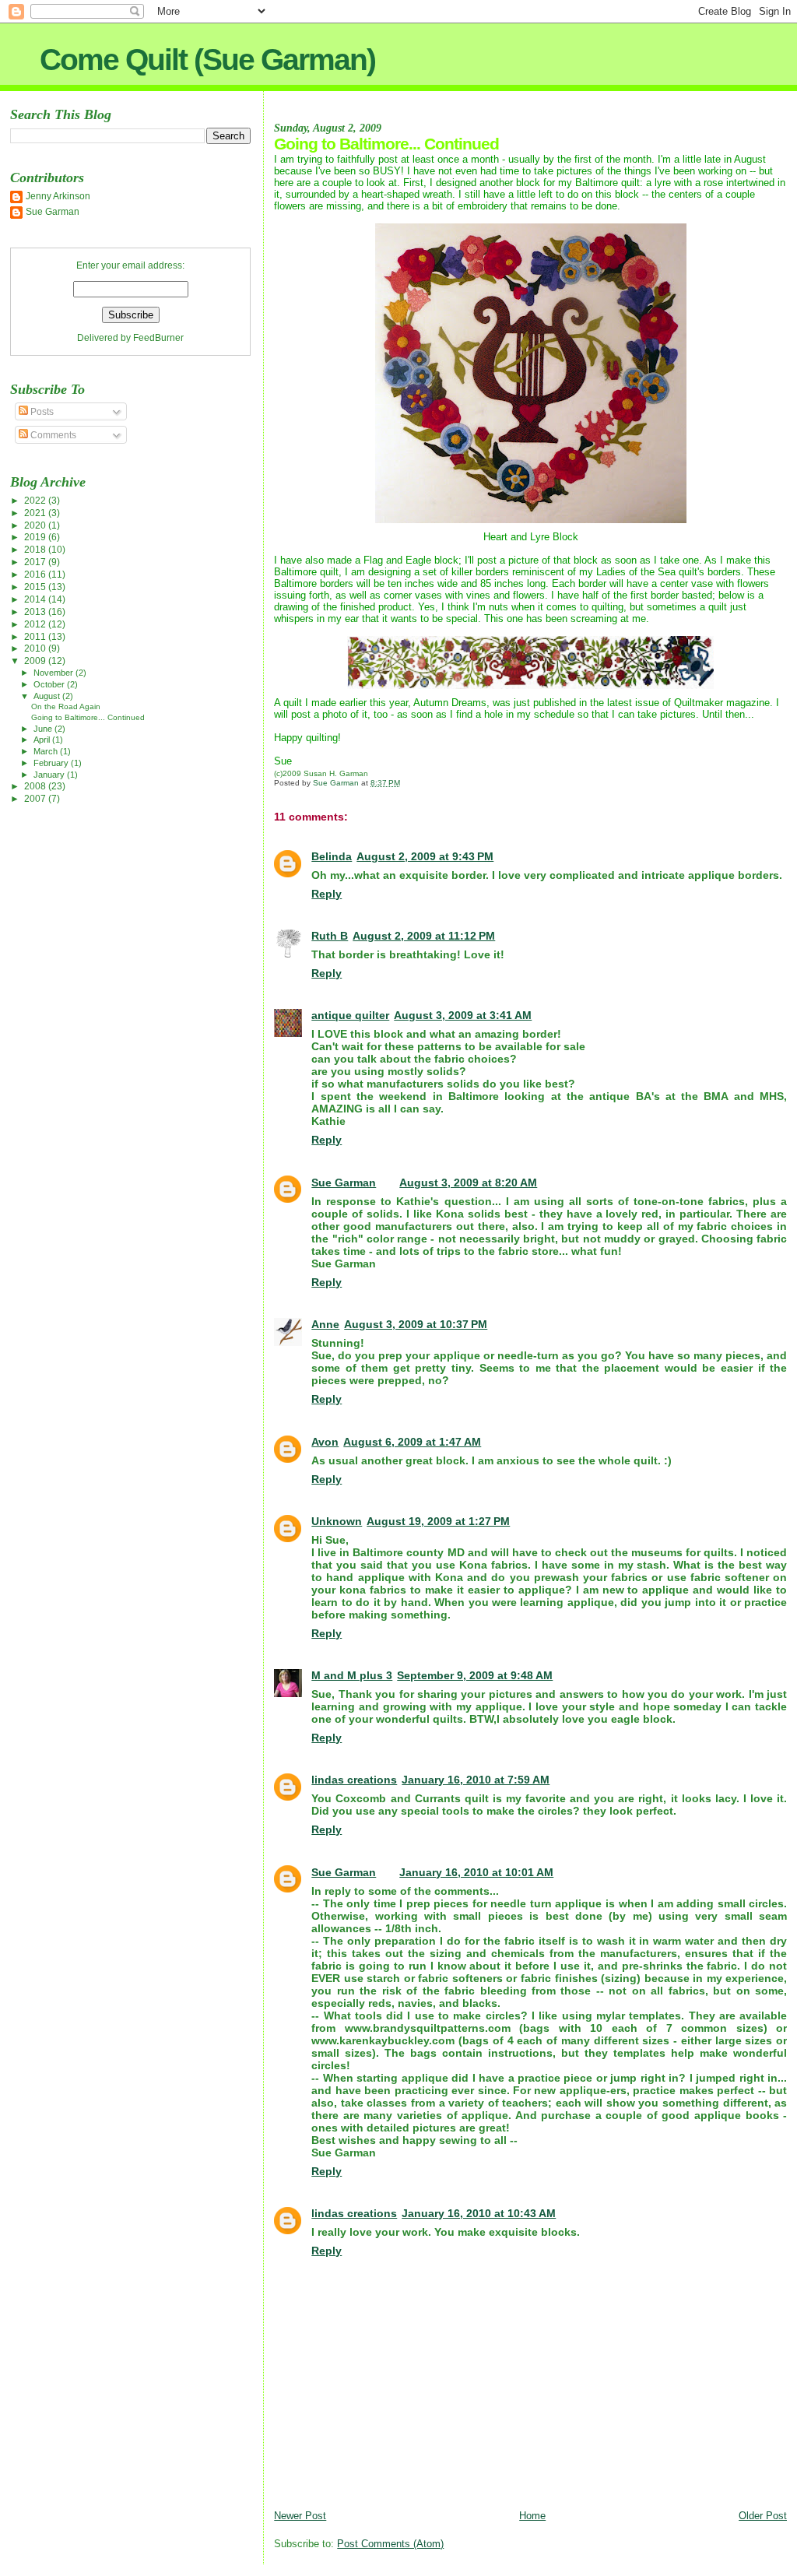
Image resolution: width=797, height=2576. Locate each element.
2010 (36, 648)
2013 (36, 611)
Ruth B (330, 936)
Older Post (763, 2516)
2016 (36, 574)
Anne (325, 1324)
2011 (36, 636)
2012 (36, 624)
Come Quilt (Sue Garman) (207, 60)
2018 (36, 549)
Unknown (337, 1521)
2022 (36, 500)
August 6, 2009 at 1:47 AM (412, 1442)
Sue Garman (344, 1183)
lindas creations (354, 1780)
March (47, 751)
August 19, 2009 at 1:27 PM (438, 1521)
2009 (36, 661)
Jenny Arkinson (58, 196)
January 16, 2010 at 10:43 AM (479, 2213)
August (48, 696)
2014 (36, 599)
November (54, 673)
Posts (41, 412)
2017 (36, 562)
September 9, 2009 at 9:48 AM (475, 1675)
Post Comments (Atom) (390, 2544)
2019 (36, 537)
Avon (325, 1442)
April (43, 740)
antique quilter (350, 1015)
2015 (36, 587)
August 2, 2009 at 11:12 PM (424, 936)
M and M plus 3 (352, 1675)
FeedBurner (158, 338)
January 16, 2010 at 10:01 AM (476, 1872)
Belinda (332, 856)
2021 (36, 513)
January (50, 775)
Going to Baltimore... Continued (88, 717)
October (50, 684)
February (52, 763)
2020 (36, 525)
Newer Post (300, 2516)
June (44, 729)
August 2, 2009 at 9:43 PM (425, 856)
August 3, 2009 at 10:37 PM (416, 1324)
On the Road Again (66, 706)
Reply (327, 894)
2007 (36, 798)
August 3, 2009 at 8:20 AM (468, 1183)
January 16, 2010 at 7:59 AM (476, 1780)
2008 (36, 786)
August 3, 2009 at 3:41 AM (463, 1015)
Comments (52, 435)
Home (532, 2516)
